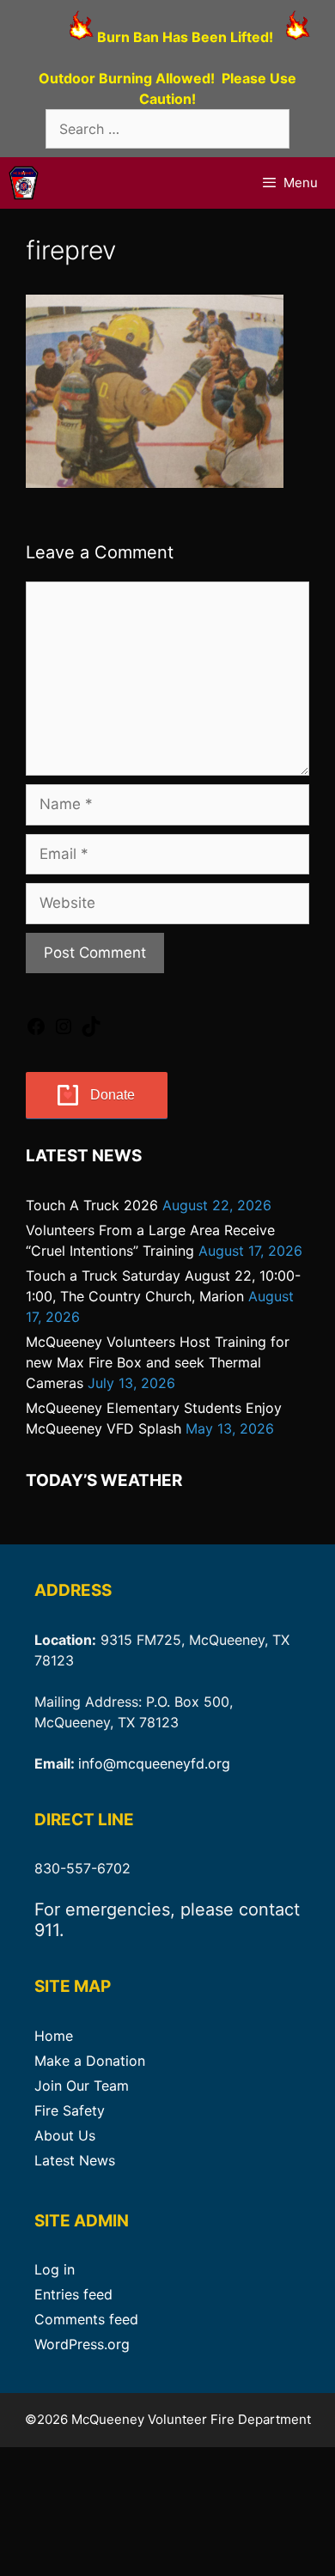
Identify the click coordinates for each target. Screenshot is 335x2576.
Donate (113, 1095)
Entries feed (73, 2294)
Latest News (75, 2160)
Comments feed (86, 2319)
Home (54, 2036)
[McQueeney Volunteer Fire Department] (24, 183)
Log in (55, 2269)
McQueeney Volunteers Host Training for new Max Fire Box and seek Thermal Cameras (158, 1362)
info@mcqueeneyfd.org (154, 1763)
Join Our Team (82, 2086)
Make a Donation (90, 2061)
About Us (65, 2135)
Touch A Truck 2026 (92, 1205)
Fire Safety (70, 2110)
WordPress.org (82, 2344)
